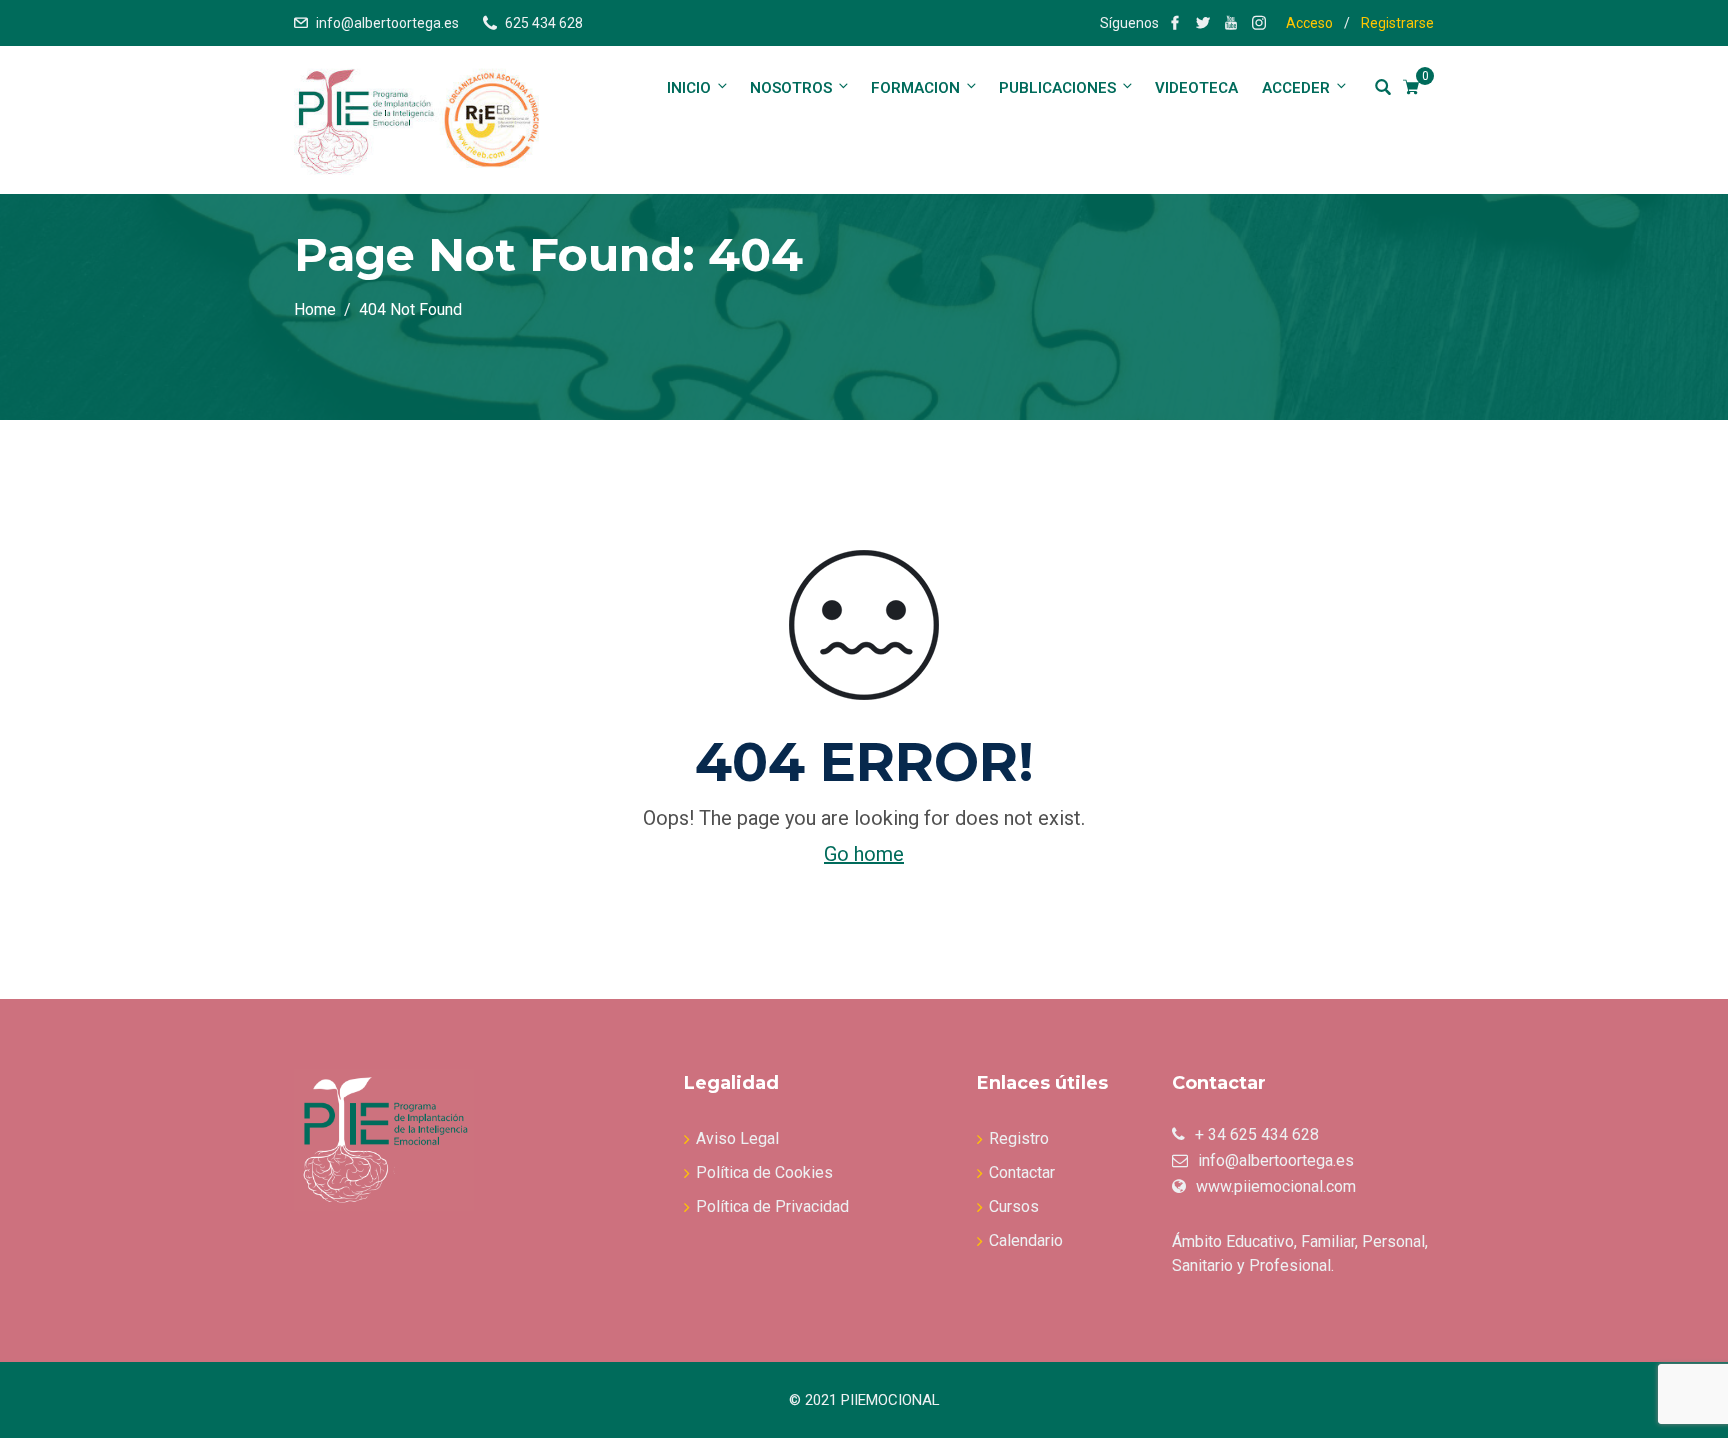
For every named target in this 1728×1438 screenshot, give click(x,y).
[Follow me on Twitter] (1203, 23)
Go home (864, 854)
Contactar (1022, 1172)
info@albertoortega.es (387, 23)
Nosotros (791, 88)
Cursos (1014, 1206)
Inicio (689, 88)
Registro (1019, 1138)
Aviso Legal (737, 1138)
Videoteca (1196, 88)
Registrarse (1397, 23)
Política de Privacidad (772, 1206)
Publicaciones (1057, 88)
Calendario (1026, 1240)
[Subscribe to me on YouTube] (1231, 23)
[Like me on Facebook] (1175, 23)
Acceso (1309, 23)
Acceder (1296, 88)
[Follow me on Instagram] (1259, 23)
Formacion (915, 88)
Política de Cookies (764, 1172)
